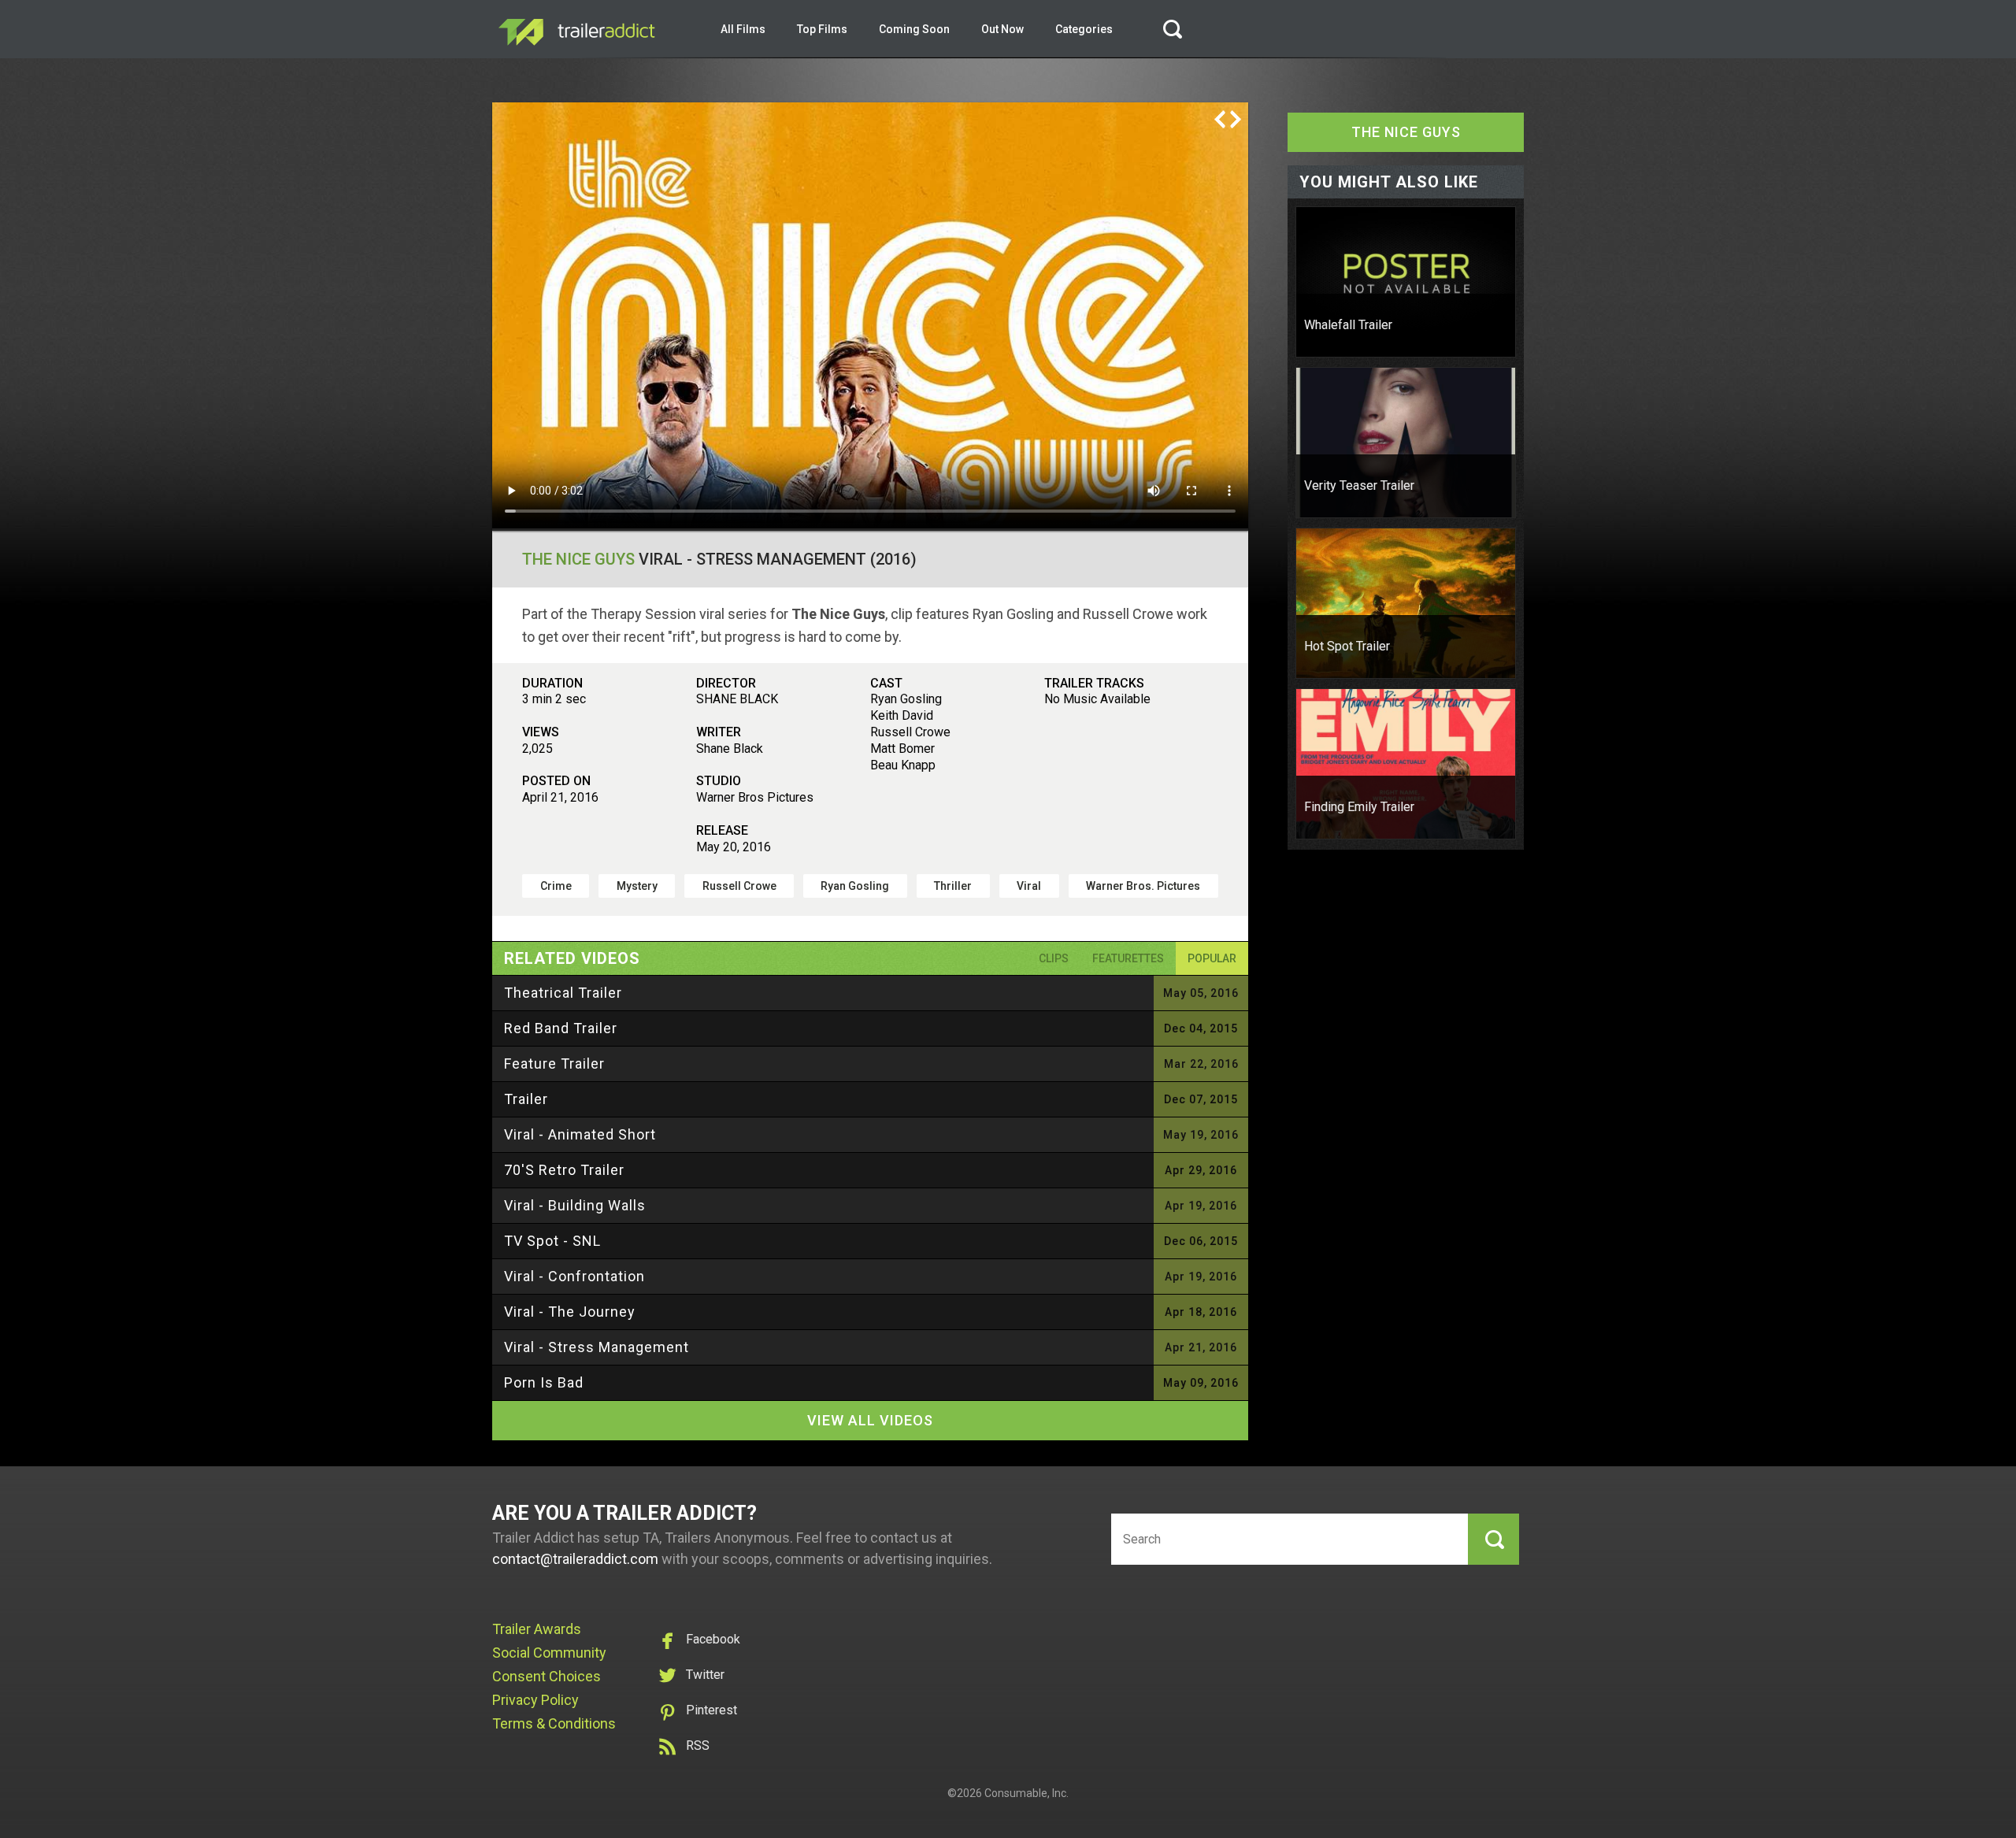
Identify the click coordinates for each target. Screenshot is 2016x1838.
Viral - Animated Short (580, 1134)
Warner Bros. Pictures (1143, 886)
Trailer (526, 1099)
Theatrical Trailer (563, 993)
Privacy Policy (535, 1700)
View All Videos (870, 1420)
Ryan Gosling (855, 886)
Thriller (953, 886)
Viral (1029, 886)
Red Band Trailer (561, 1028)
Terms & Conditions (554, 1723)
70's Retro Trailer (564, 1170)
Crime (556, 886)
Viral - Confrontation (574, 1276)
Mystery (637, 886)
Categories (1084, 29)
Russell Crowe (739, 886)
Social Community (549, 1653)
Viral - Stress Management (597, 1347)
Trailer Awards (537, 1629)
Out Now (1002, 29)
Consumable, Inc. (1027, 1793)
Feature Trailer (554, 1064)
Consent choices (547, 1676)
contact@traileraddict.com (575, 1559)
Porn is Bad (544, 1382)
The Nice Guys (578, 559)
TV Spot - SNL (552, 1241)
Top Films (822, 29)
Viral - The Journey (570, 1312)
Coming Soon (914, 29)
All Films (743, 29)
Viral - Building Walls (575, 1205)
